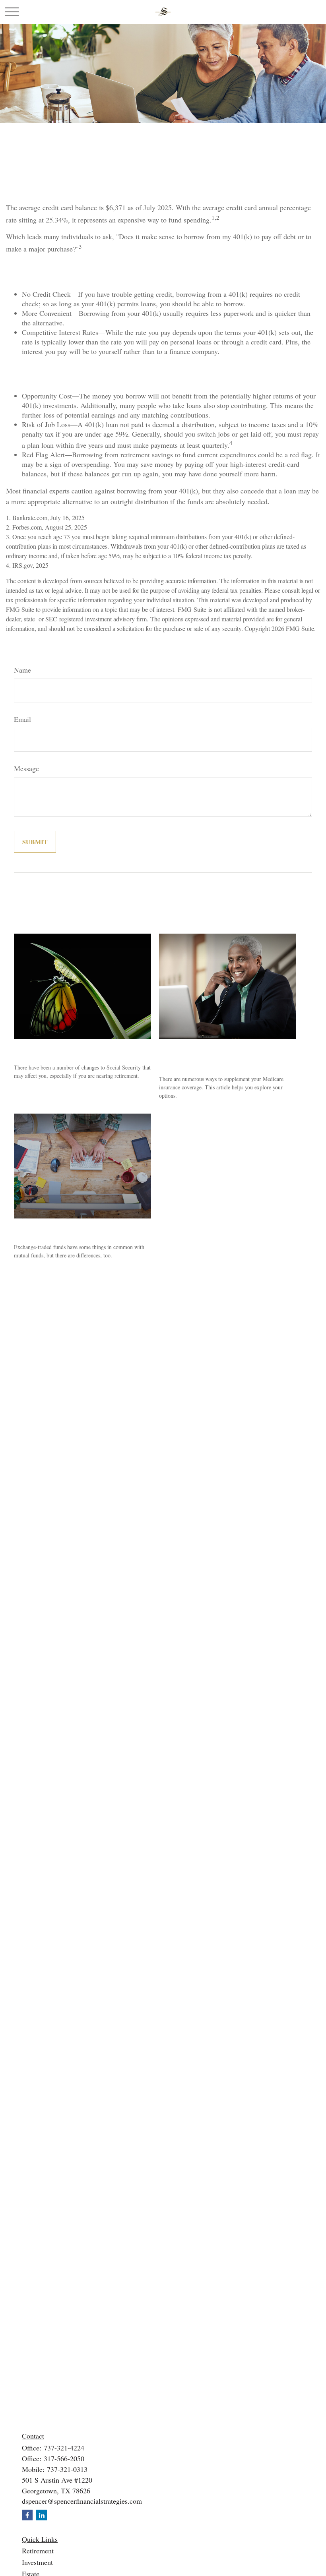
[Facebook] (27, 2515)
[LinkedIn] (42, 2515)
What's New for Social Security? (71, 1049)
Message (26, 768)
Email (22, 719)
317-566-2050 (64, 2458)
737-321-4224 (64, 2448)
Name (22, 670)
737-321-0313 (67, 2469)
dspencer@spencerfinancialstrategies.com (82, 2501)
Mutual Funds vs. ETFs (55, 1228)
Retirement (38, 2551)
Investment (37, 2562)
